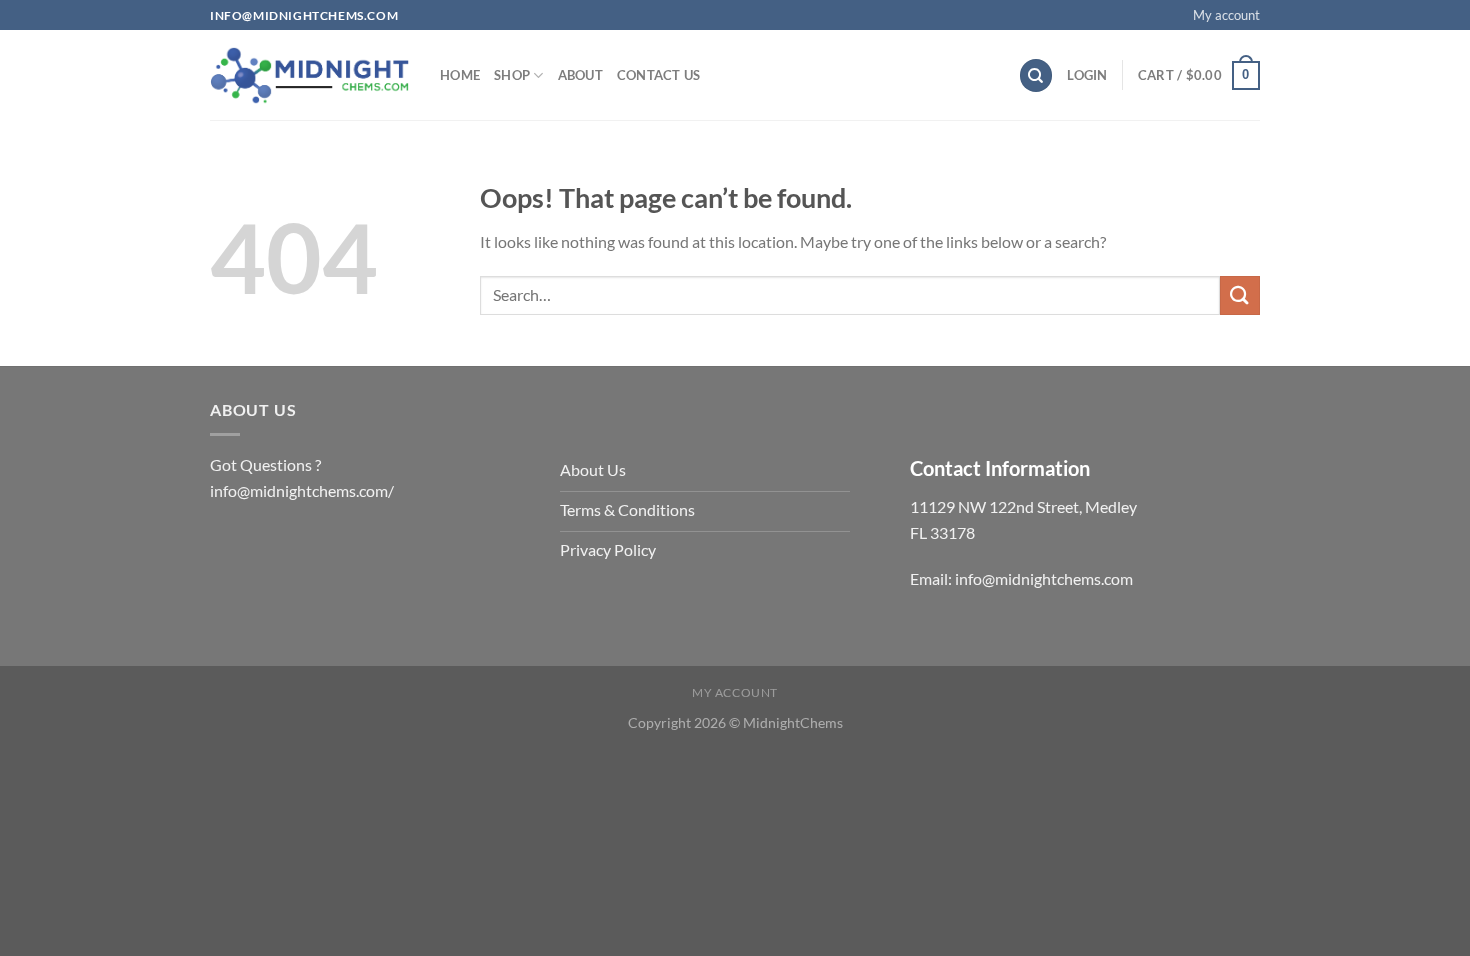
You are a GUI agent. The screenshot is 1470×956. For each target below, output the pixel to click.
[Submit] (1240, 295)
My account (1226, 15)
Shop (512, 75)
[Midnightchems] (310, 76)
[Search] (1036, 75)
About (580, 75)
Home (460, 75)
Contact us (659, 75)
